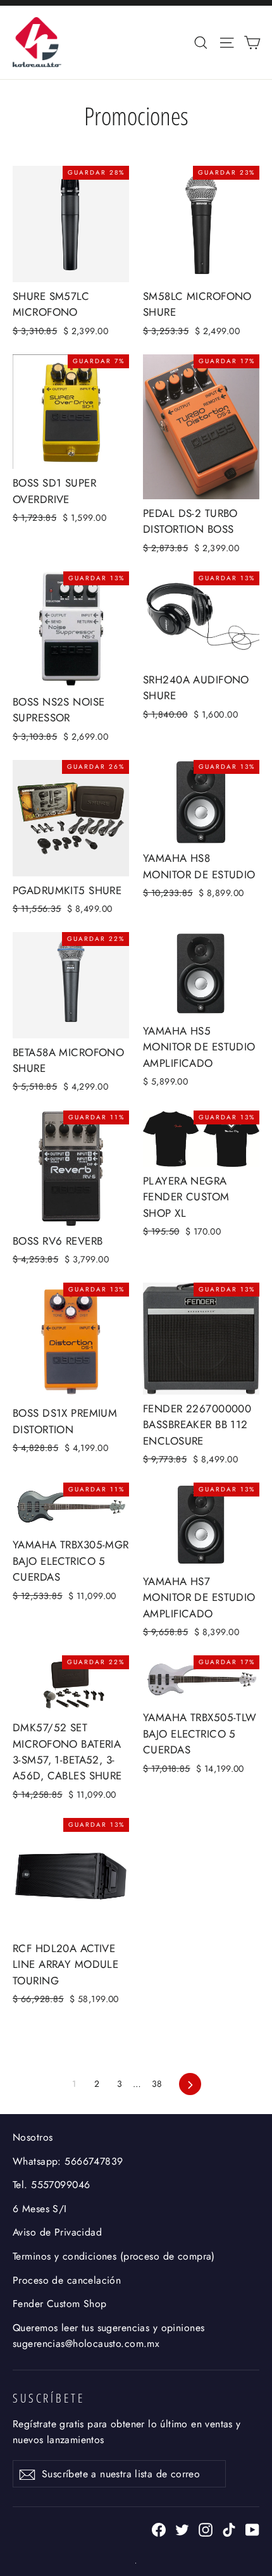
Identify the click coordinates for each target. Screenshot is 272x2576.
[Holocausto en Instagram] (206, 2528)
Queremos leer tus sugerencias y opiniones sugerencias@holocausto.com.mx (108, 2336)
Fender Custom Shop (60, 2304)
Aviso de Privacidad (57, 2232)
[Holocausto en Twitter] (182, 2528)
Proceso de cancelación (67, 2280)
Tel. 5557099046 (51, 2185)
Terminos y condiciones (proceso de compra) (114, 2256)
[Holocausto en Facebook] (159, 2528)
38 (157, 2084)
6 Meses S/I (40, 2209)
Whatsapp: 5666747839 (68, 2161)
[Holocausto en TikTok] (229, 2528)
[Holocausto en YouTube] (252, 2528)
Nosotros (33, 2137)
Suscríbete (49, 2398)
